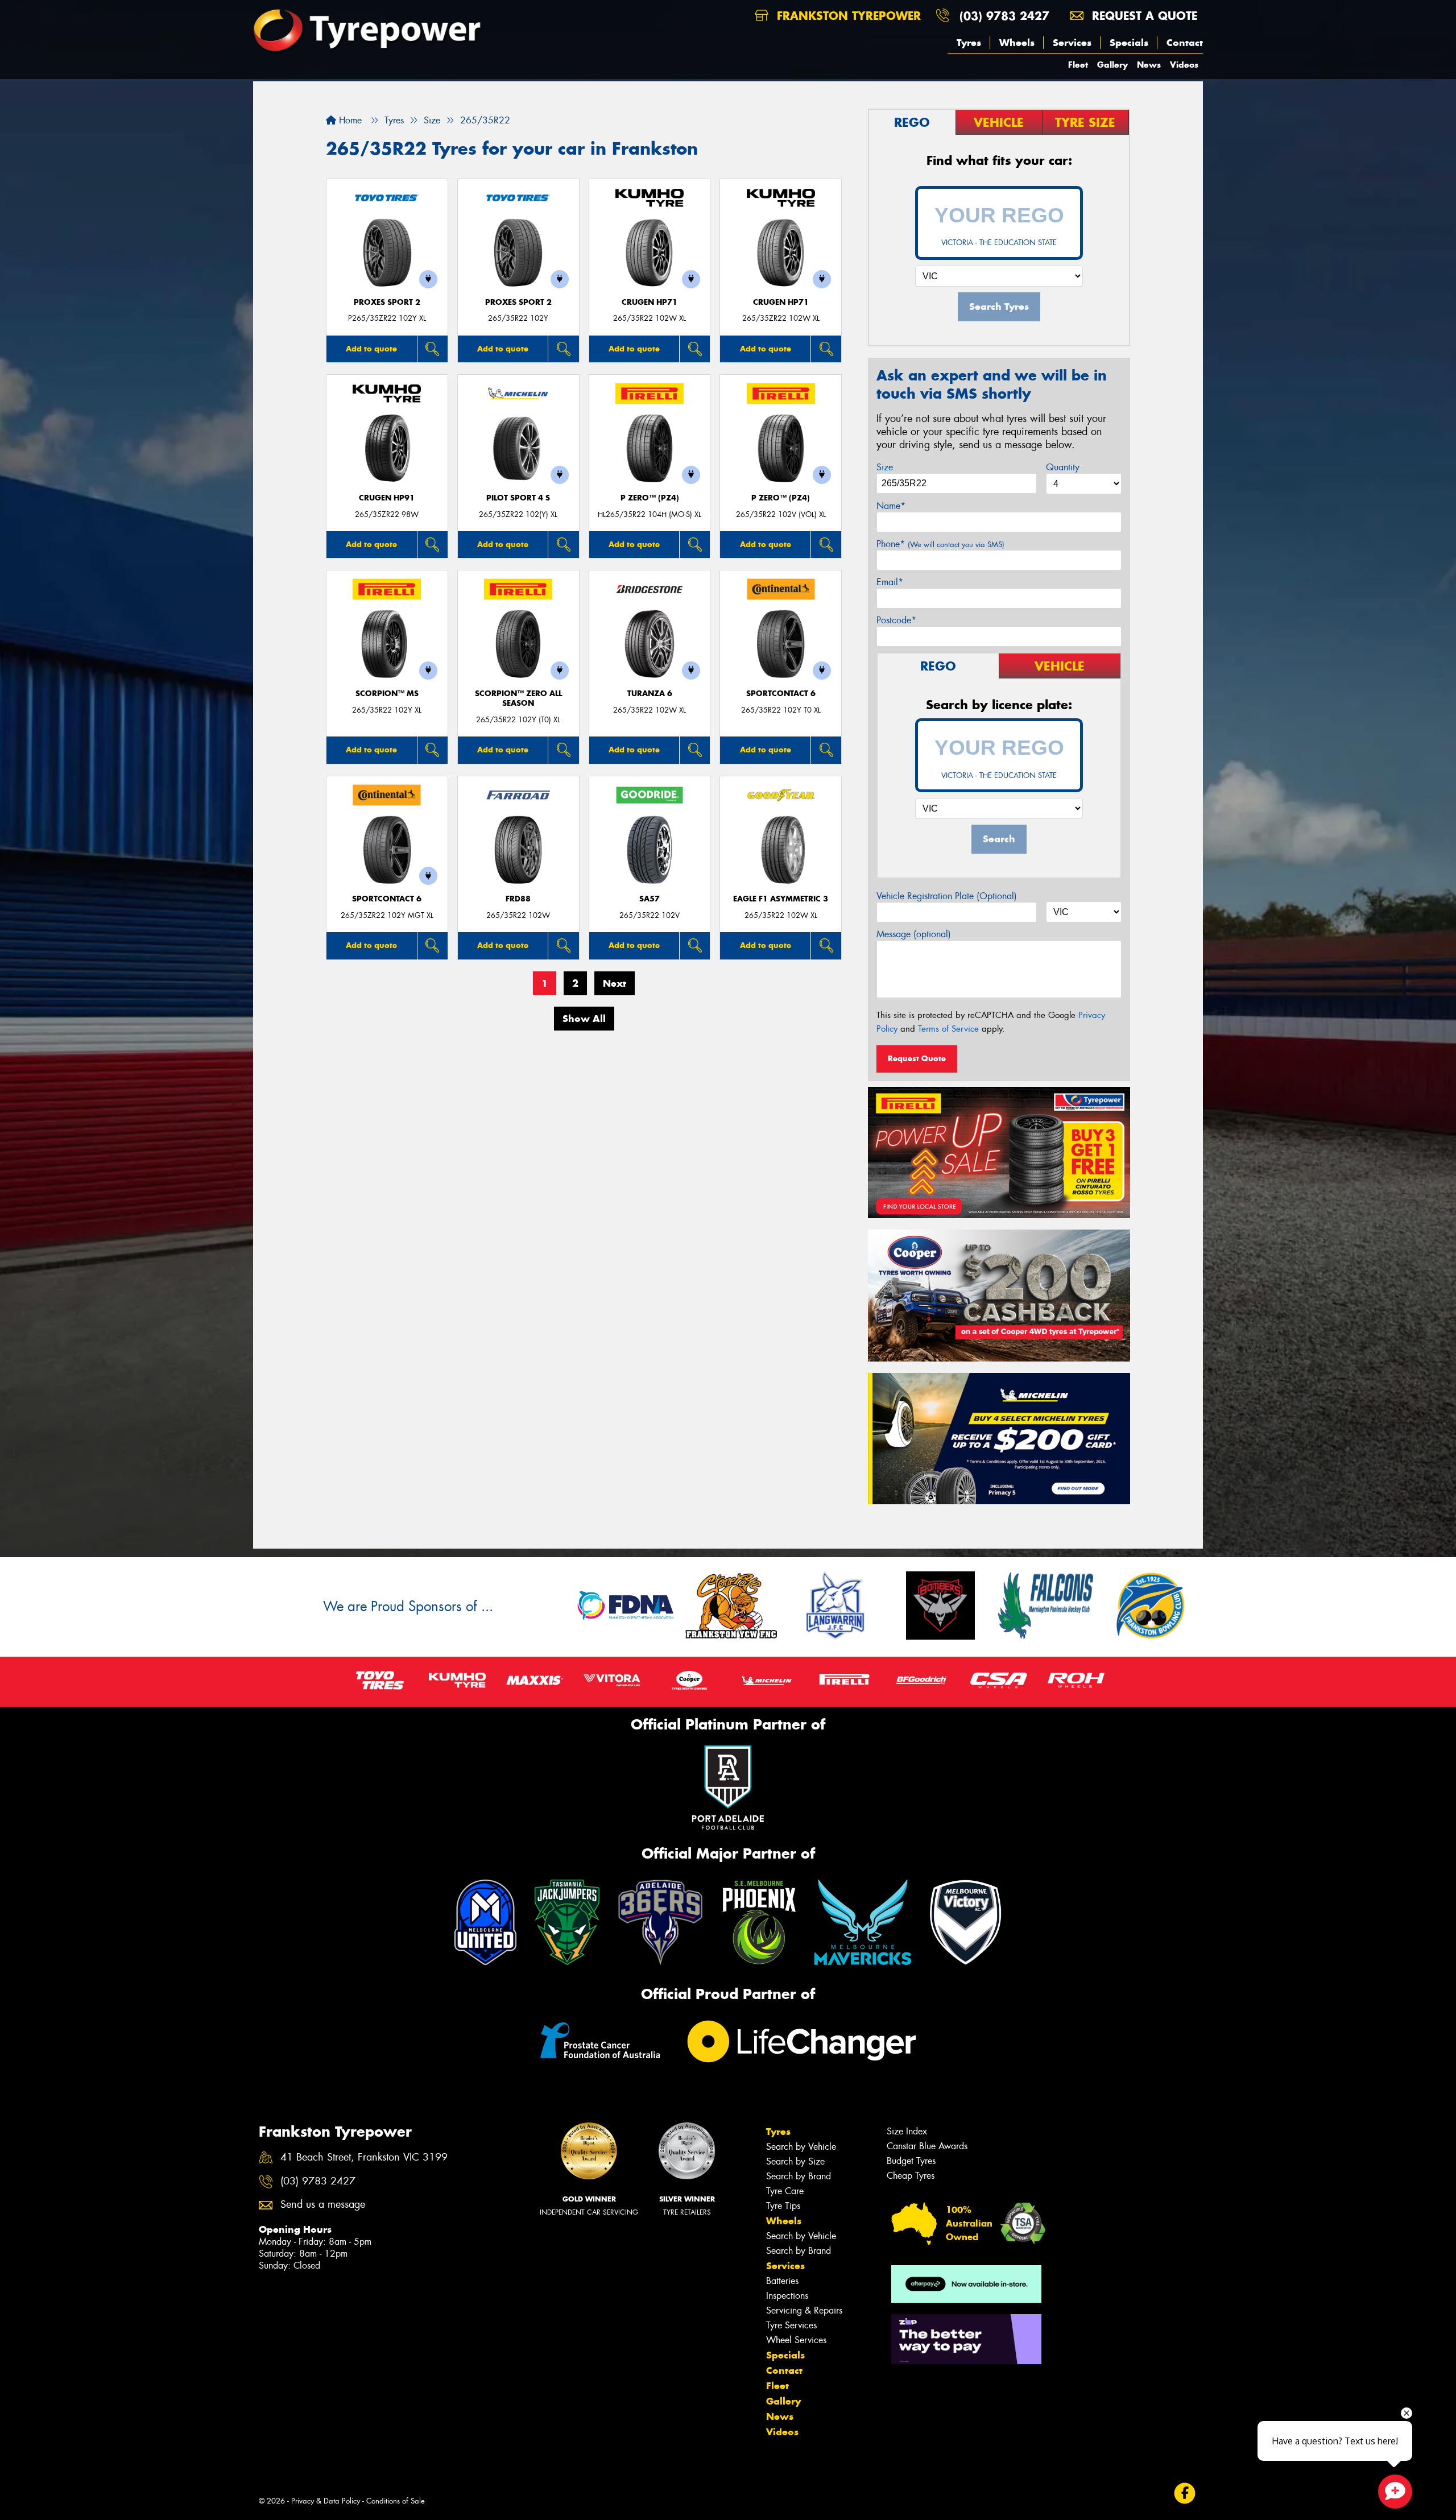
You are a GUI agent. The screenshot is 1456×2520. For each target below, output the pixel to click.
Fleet (1078, 65)
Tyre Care (785, 2191)
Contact (1185, 43)
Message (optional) (914, 934)
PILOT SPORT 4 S (518, 498)
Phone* (940, 544)
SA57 (650, 899)
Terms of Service (948, 1029)
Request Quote (917, 1058)
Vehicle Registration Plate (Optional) (947, 896)
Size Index (907, 2131)
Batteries (782, 2281)
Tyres (969, 43)
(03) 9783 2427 (1004, 16)
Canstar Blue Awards (927, 2146)
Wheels (1017, 43)
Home (349, 120)
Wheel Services (796, 2340)
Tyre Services (791, 2325)
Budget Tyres (911, 2161)
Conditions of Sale (396, 2501)
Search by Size (795, 2161)
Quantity (1063, 467)
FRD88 (518, 899)
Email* (890, 582)
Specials (1129, 43)
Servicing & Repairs (804, 2310)
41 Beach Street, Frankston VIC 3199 (364, 2157)
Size (885, 467)
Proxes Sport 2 (387, 302)
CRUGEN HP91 (387, 498)
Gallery (1112, 65)
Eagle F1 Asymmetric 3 (781, 899)
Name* (891, 506)
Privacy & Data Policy (326, 2501)
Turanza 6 (650, 694)
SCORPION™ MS (387, 694)
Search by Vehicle (801, 2147)
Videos (1184, 65)
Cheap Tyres (911, 2176)
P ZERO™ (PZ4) (650, 498)
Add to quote (371, 349)
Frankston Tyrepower (847, 16)
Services (1072, 43)
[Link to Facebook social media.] (1185, 2494)
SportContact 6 (781, 694)
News (1149, 65)
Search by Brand (799, 2176)
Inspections (787, 2296)
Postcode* (896, 620)
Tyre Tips (783, 2206)
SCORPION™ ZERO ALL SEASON (518, 698)
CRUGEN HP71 (650, 302)
